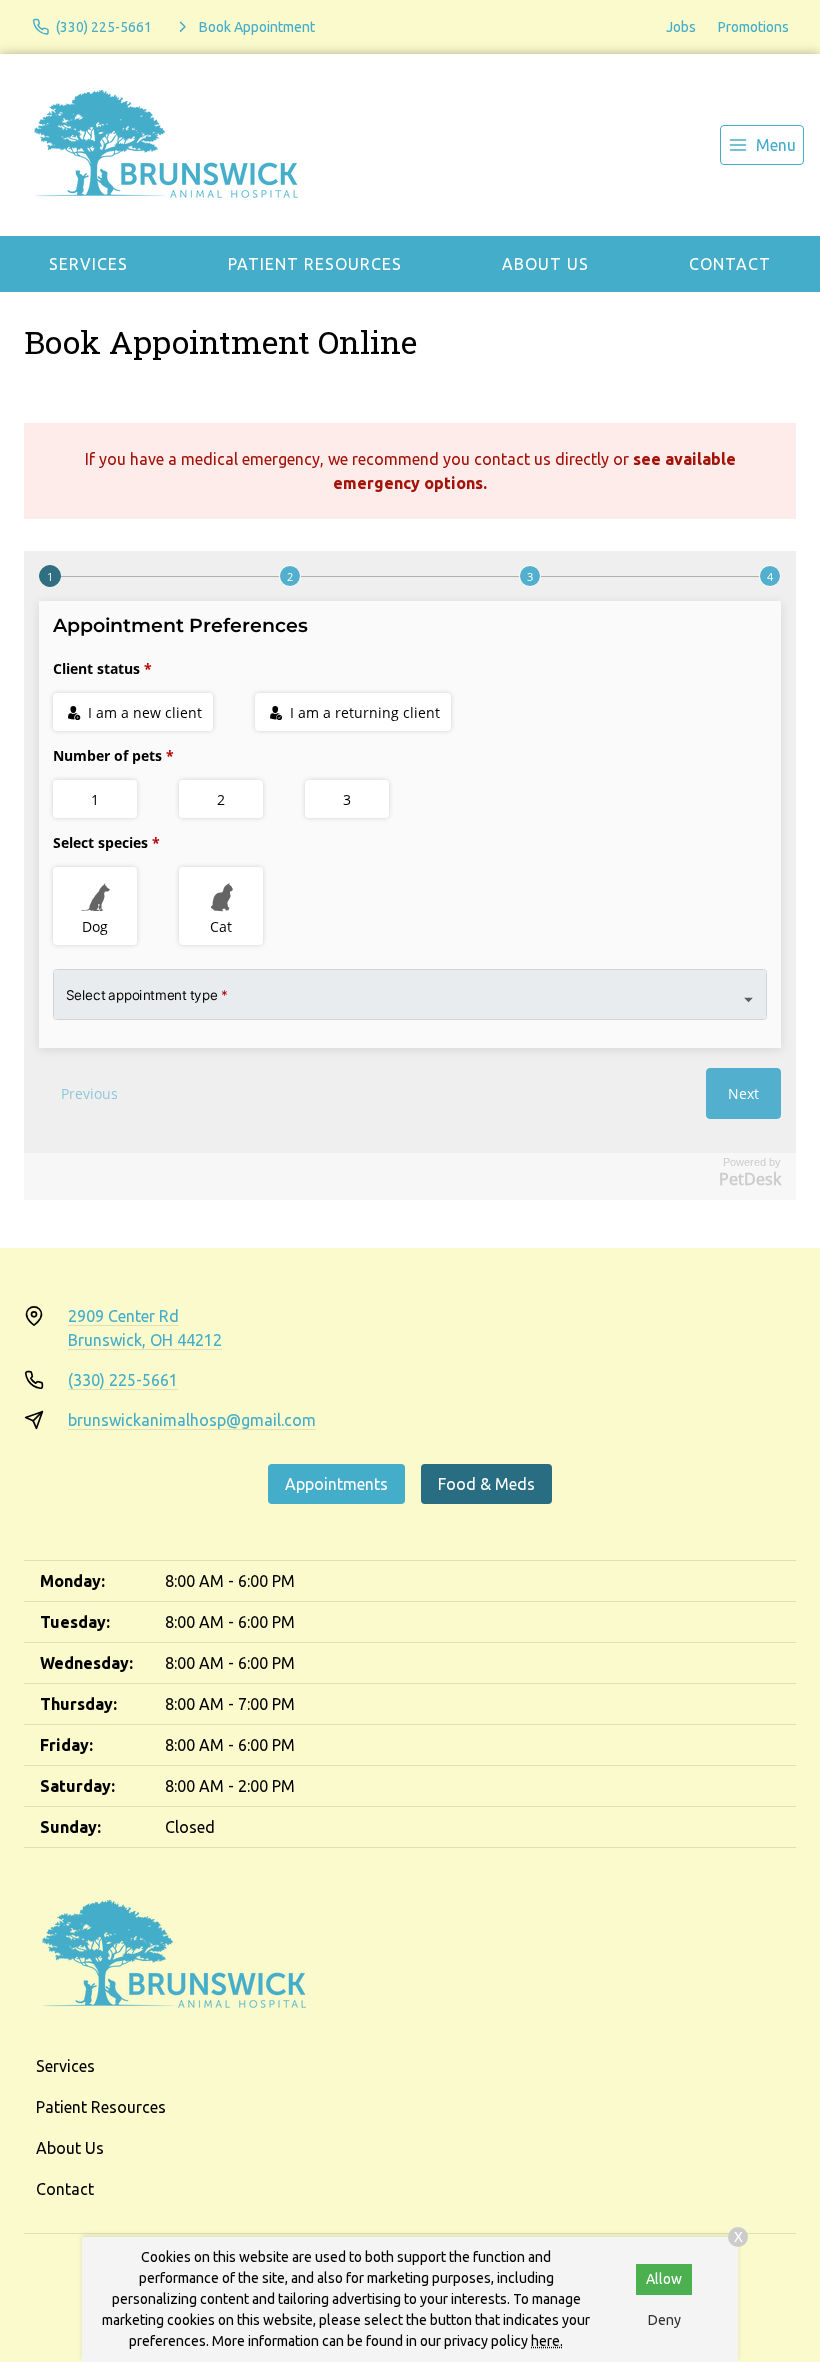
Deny (664, 2320)
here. (547, 2341)
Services (88, 264)
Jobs (681, 27)
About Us (545, 264)
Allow (664, 2279)
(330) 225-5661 (123, 1380)
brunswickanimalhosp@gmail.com (192, 1420)
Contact (730, 264)
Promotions (753, 27)
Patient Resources (315, 264)
